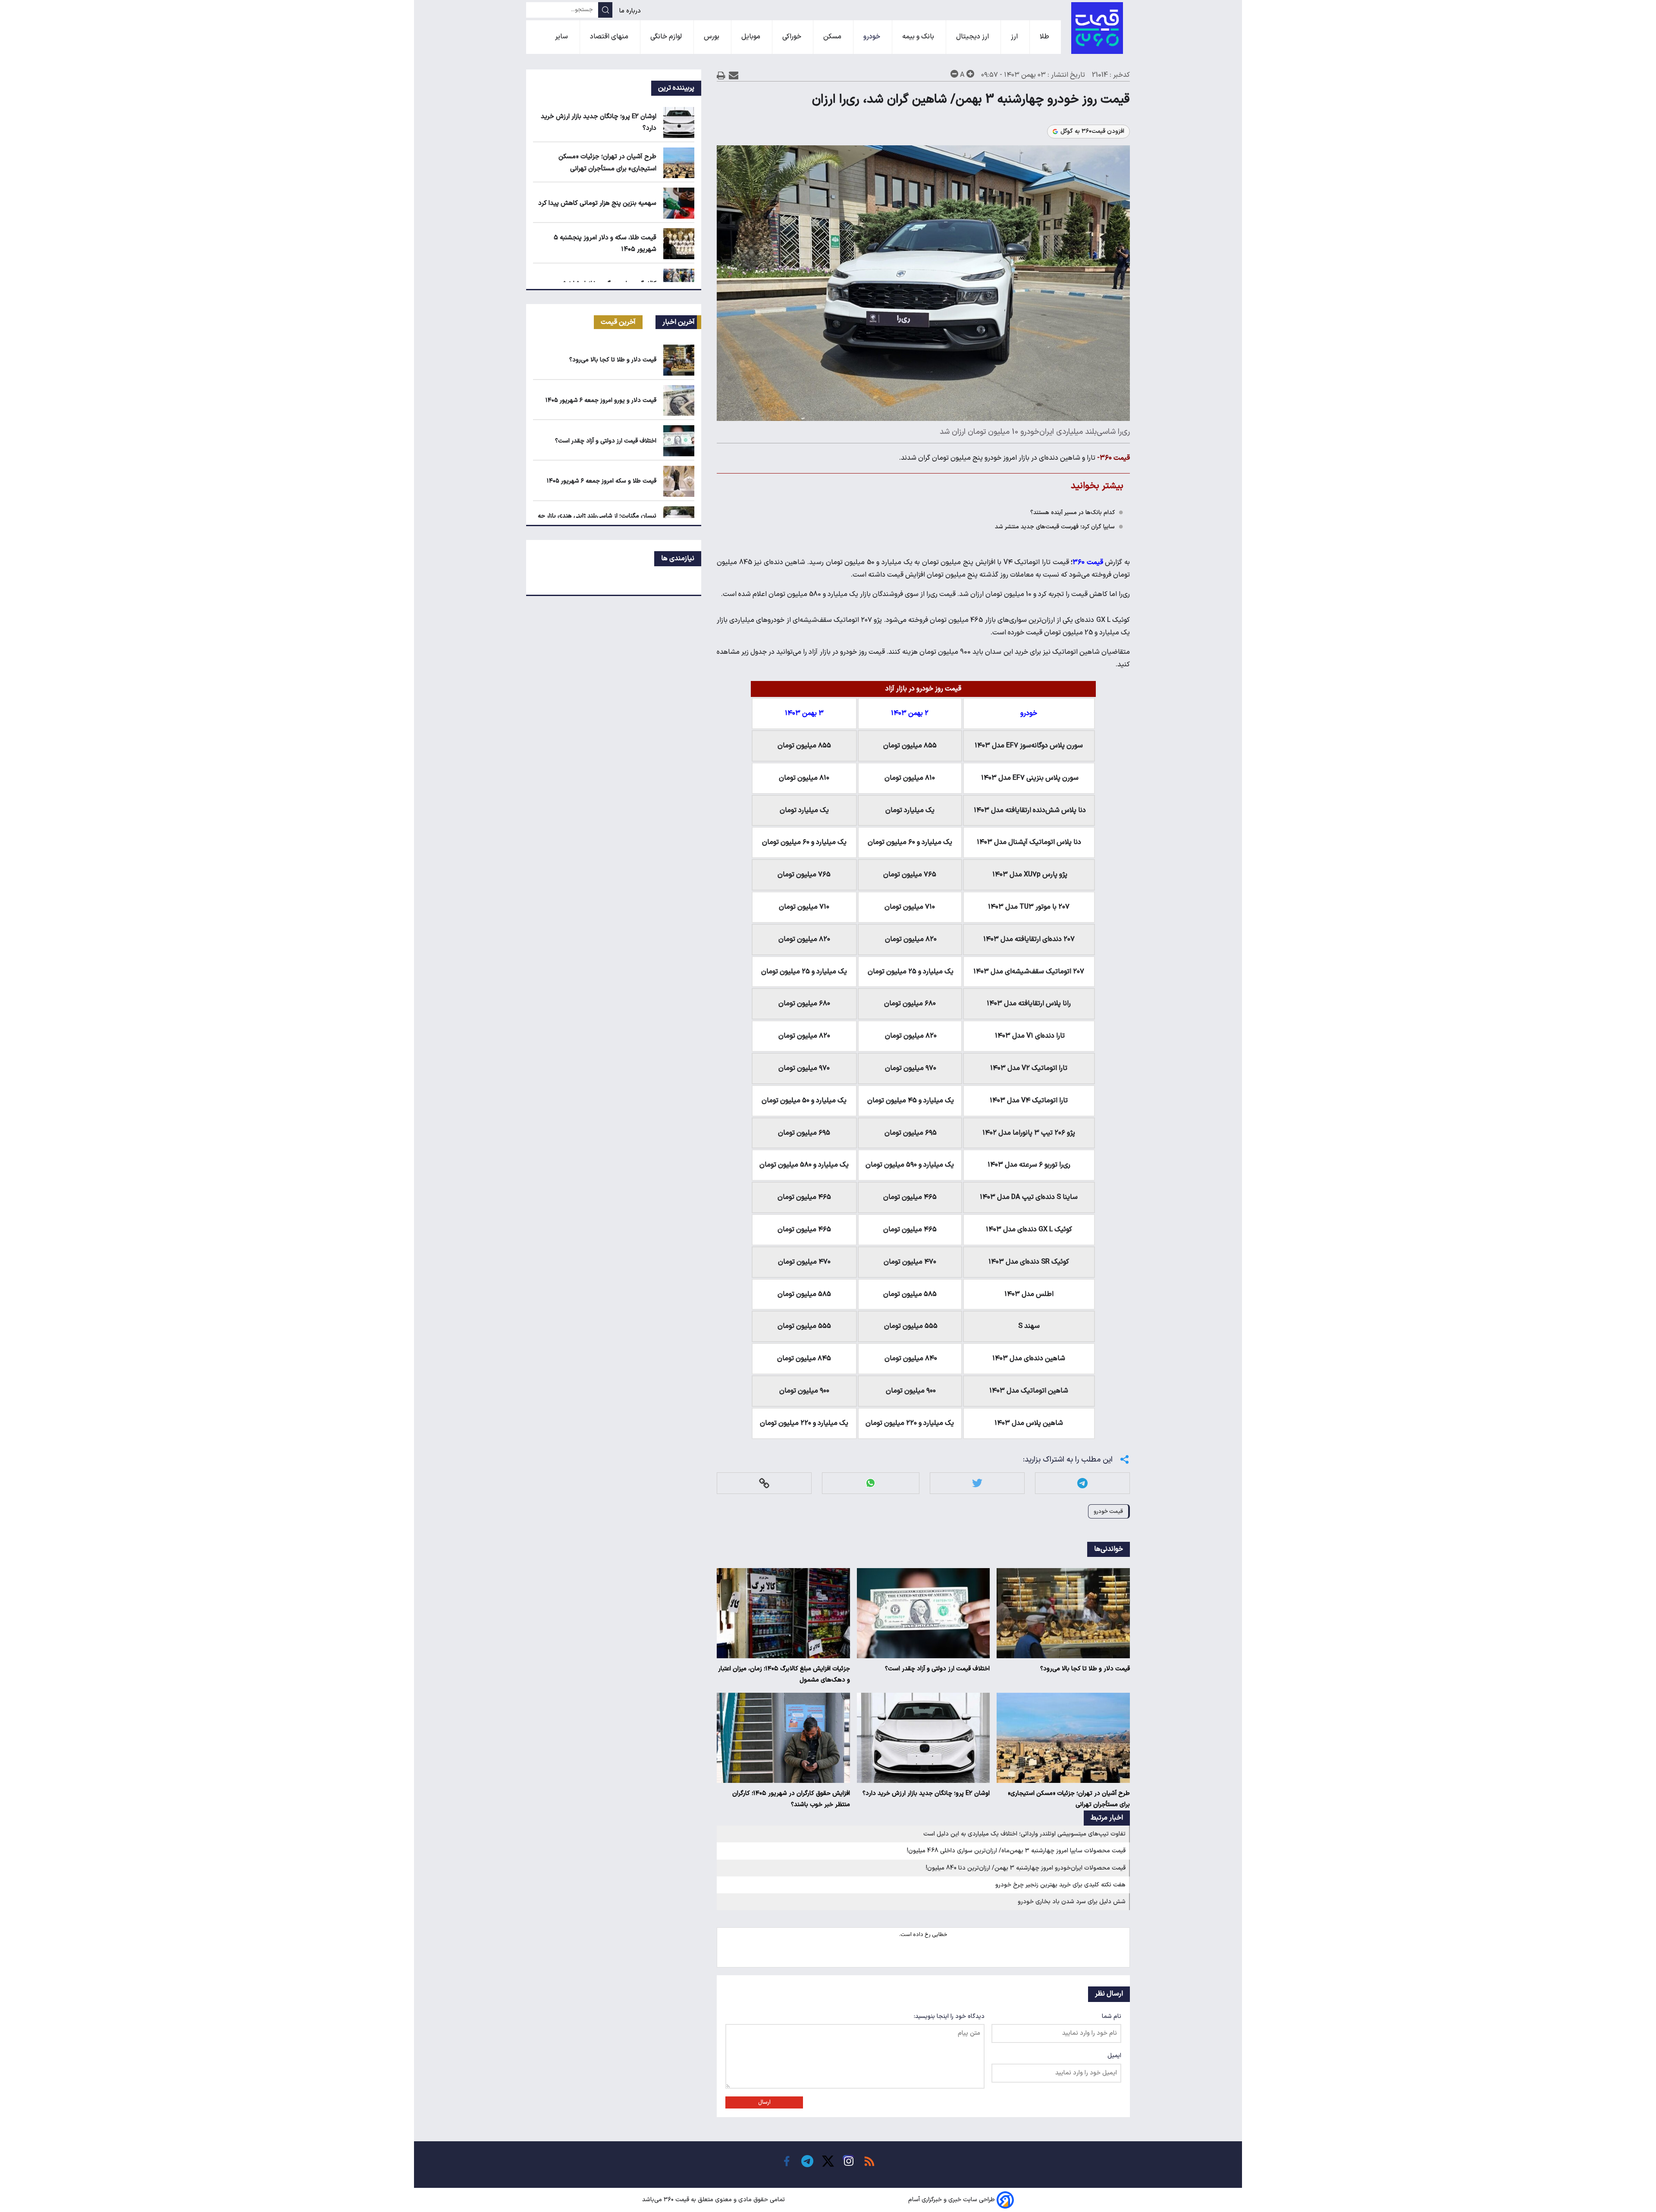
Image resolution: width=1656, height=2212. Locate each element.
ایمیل (1114, 2056)
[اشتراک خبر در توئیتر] (977, 1483)
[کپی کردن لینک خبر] (764, 1483)
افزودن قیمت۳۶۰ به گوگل (1092, 132)
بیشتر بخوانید (1097, 486)
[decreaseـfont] (954, 74)
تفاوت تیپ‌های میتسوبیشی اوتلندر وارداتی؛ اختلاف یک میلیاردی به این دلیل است (1024, 1834)
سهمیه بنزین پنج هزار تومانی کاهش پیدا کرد (597, 203)
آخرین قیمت (618, 322)
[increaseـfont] (970, 74)
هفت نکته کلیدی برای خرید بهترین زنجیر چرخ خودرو (1060, 1885)
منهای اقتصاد (610, 37)
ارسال (764, 2102)
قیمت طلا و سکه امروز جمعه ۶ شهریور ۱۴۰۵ (602, 481)
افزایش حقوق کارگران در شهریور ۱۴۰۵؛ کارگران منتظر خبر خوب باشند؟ (791, 1799)
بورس (712, 37)
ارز (1015, 37)
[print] (721, 75)
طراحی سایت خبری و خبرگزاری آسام (952, 2200)
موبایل (752, 37)
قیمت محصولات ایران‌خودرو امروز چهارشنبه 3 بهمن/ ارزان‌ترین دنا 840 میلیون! (1026, 1868)
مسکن (833, 37)
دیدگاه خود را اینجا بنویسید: (949, 2016)
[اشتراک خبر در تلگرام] (1082, 1483)
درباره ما (631, 11)
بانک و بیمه (919, 37)
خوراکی (793, 37)
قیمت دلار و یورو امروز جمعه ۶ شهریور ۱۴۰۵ (601, 400)
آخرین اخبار (679, 322)
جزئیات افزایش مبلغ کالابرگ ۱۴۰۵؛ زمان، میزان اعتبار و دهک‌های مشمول (784, 1674)
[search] (605, 10)
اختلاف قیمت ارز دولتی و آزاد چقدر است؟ (937, 1669)
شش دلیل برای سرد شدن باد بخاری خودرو (1072, 1902)
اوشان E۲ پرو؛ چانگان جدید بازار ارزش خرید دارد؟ (926, 1793)
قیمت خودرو (1108, 1511)
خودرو (873, 37)
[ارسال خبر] (734, 75)
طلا (1045, 37)
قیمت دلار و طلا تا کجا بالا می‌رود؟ (1085, 1669)
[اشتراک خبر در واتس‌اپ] (870, 1483)
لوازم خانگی (667, 37)
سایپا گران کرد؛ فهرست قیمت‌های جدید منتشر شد (1055, 527)
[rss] (869, 2161)
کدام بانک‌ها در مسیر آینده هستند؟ (1073, 513)
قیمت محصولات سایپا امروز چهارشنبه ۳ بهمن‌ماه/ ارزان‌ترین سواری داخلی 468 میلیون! (1016, 1851)
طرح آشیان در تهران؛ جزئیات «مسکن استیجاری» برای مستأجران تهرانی (1069, 1799)
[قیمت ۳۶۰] (1097, 28)
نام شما (1112, 2016)
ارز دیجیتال (973, 37)
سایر (562, 37)
